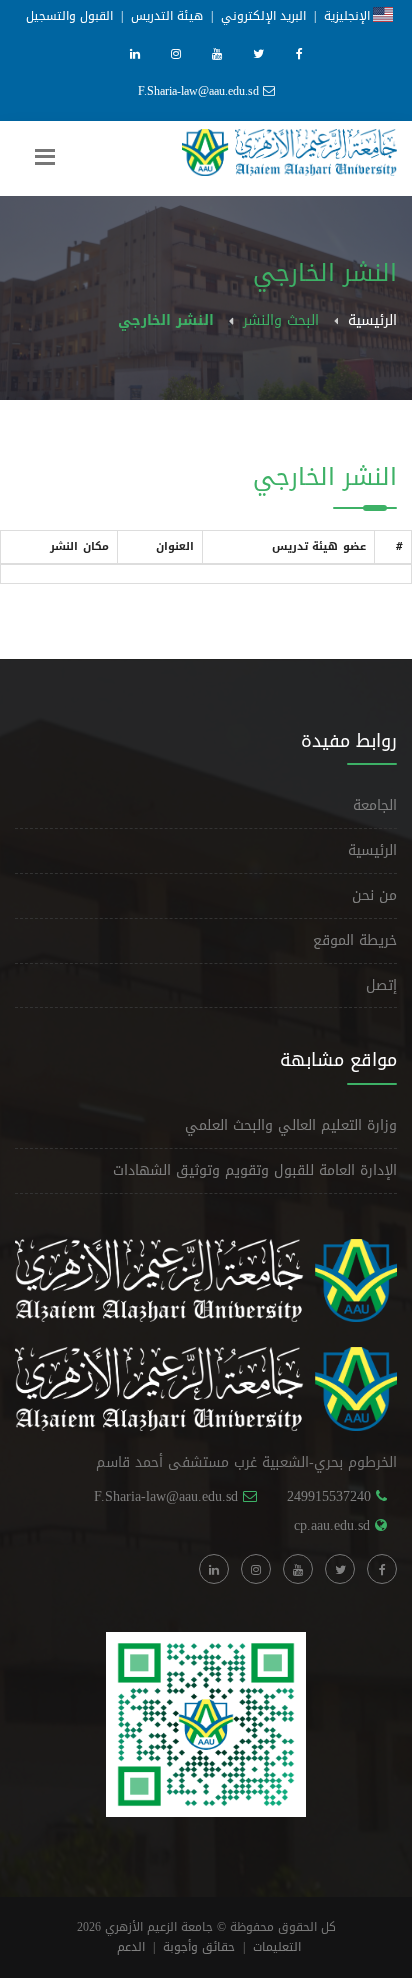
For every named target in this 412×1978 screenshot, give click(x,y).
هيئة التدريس (167, 16)
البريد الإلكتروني (263, 16)
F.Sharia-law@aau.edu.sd (198, 91)
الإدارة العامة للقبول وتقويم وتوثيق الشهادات (255, 1170)
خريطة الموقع (355, 940)
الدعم (131, 1947)
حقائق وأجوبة (199, 1947)
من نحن (374, 895)
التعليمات (277, 1947)
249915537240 (329, 1496)
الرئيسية (372, 320)
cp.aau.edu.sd (332, 1525)
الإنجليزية (348, 16)
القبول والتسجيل (69, 16)
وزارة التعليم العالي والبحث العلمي (291, 1125)
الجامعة (375, 805)
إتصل (381, 985)
